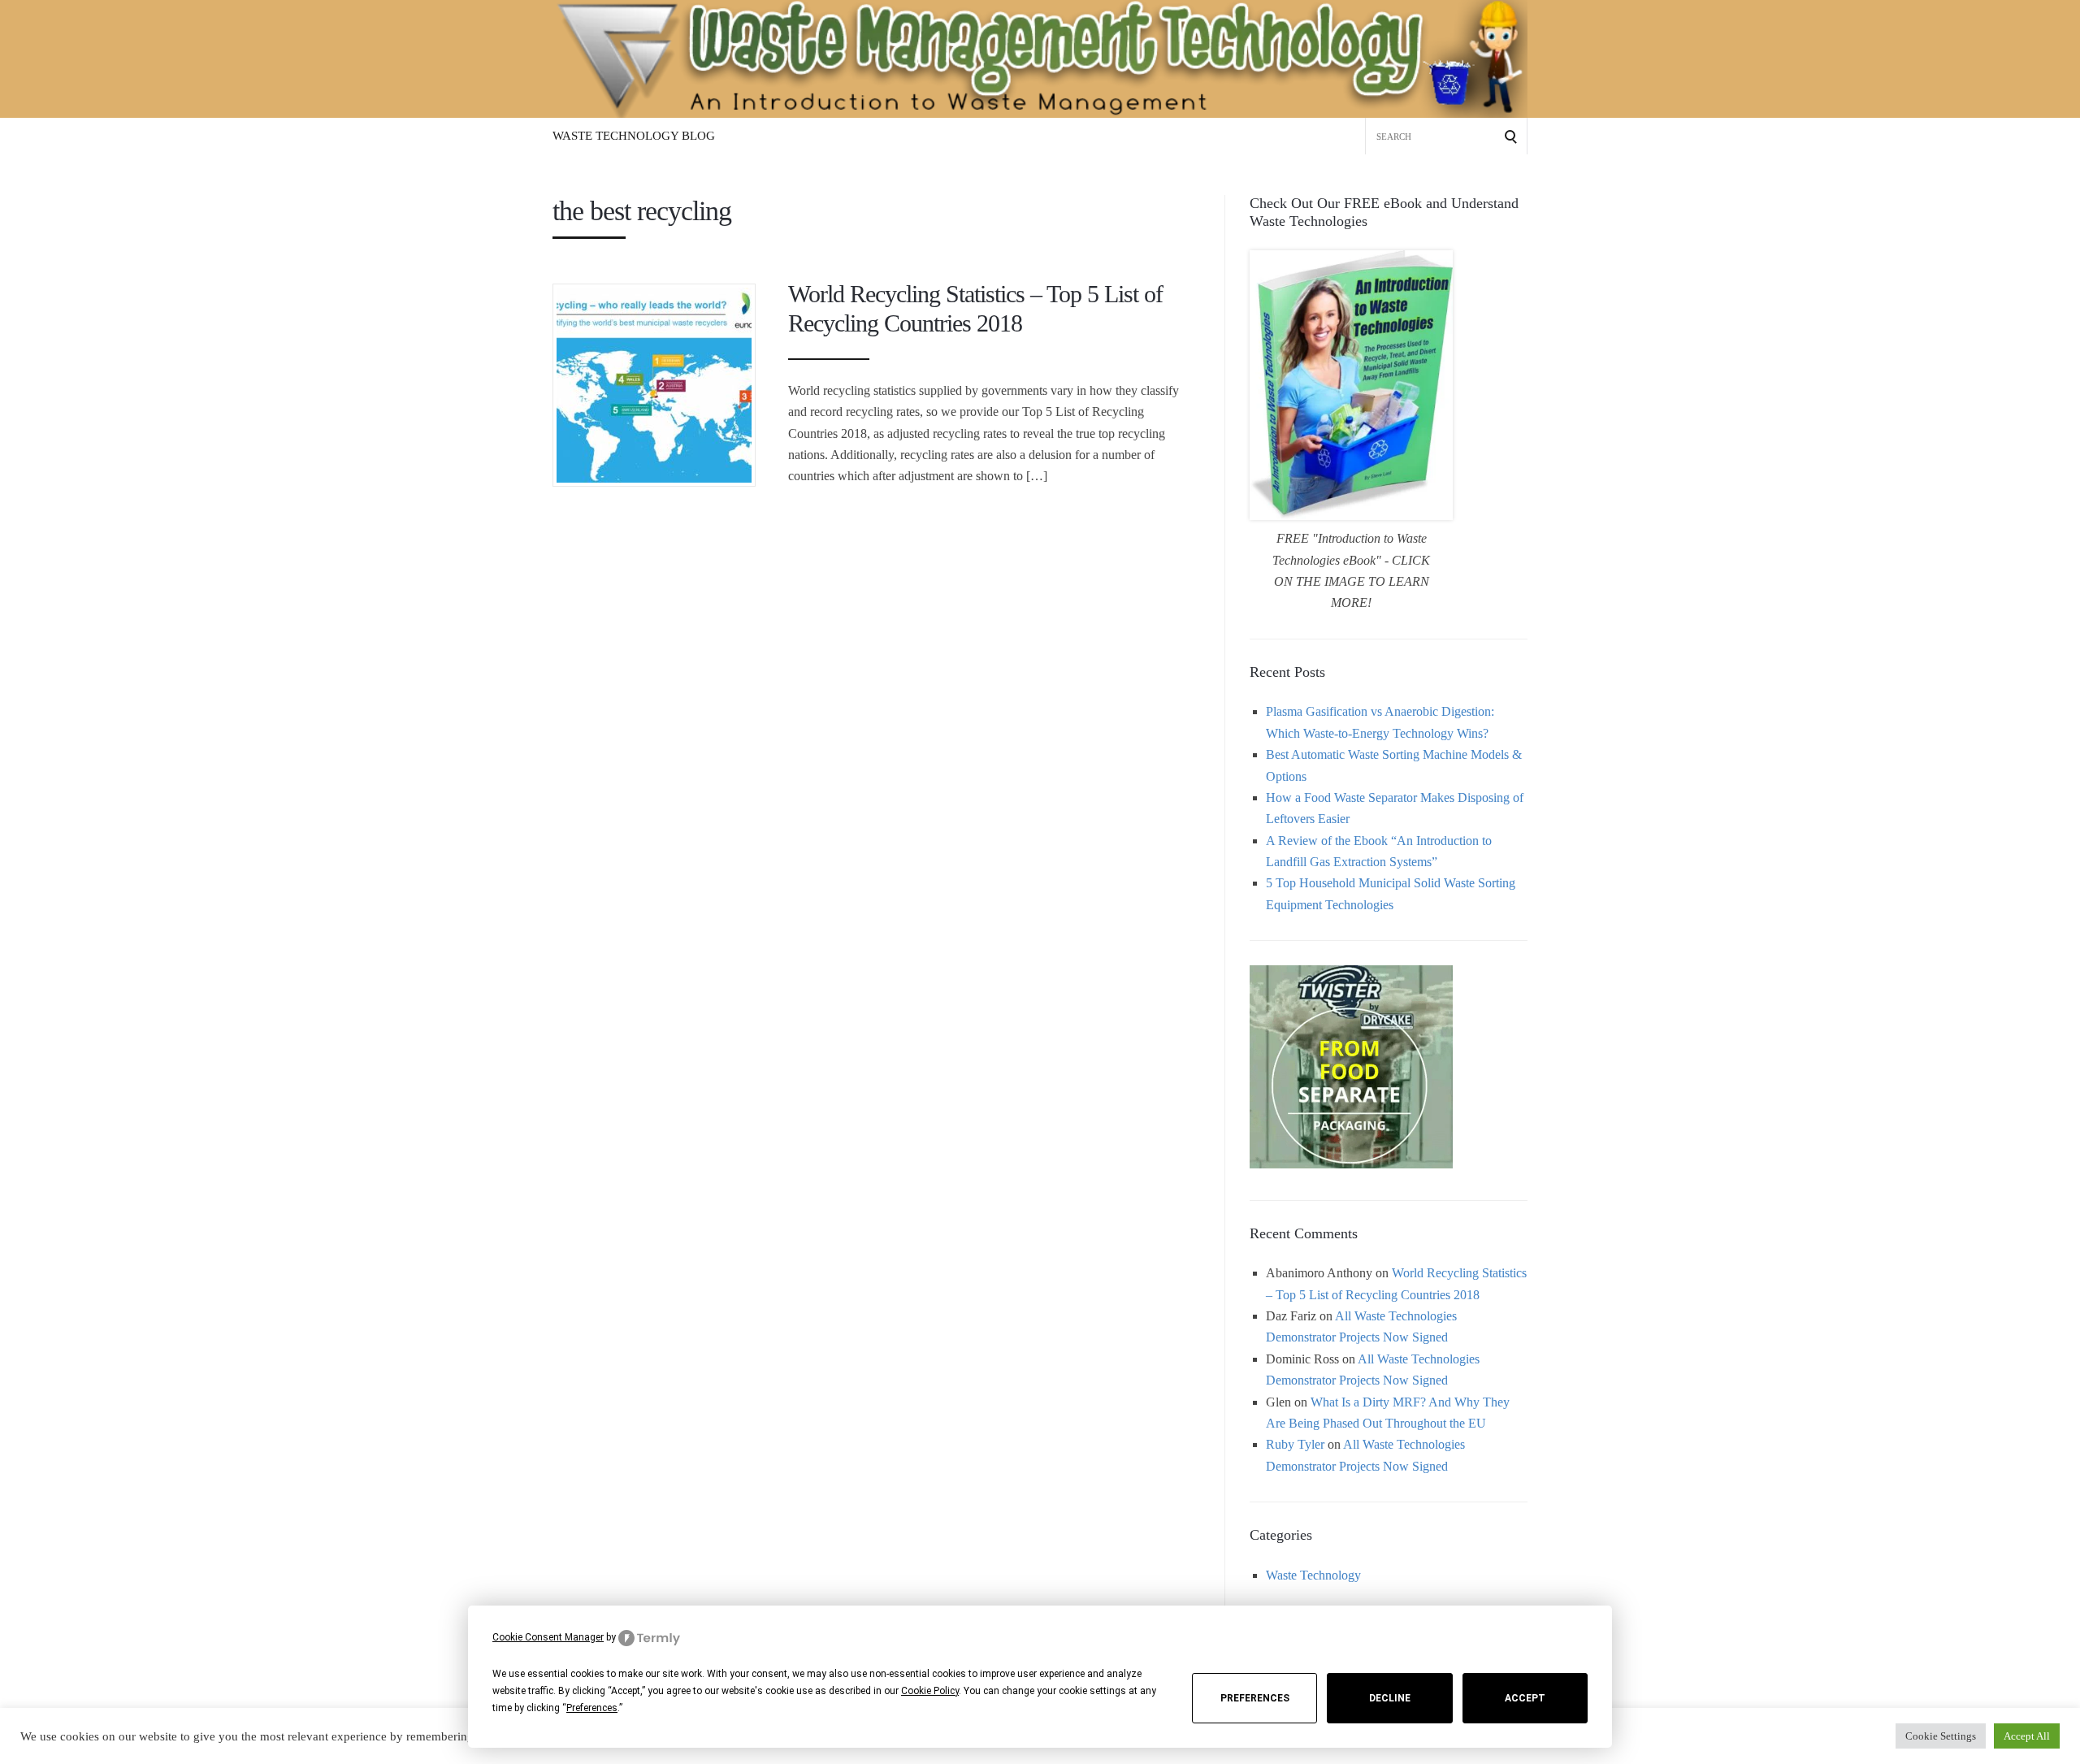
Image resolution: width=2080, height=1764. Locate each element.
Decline (1390, 1698)
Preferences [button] (592, 1708)
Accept (1525, 1698)
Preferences (1255, 1698)
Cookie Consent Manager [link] (548, 1637)
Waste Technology (1313, 1575)
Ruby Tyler (1295, 1444)
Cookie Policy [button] (930, 1691)
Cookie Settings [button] (1941, 1736)
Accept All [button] (2027, 1736)
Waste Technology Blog (634, 136)
